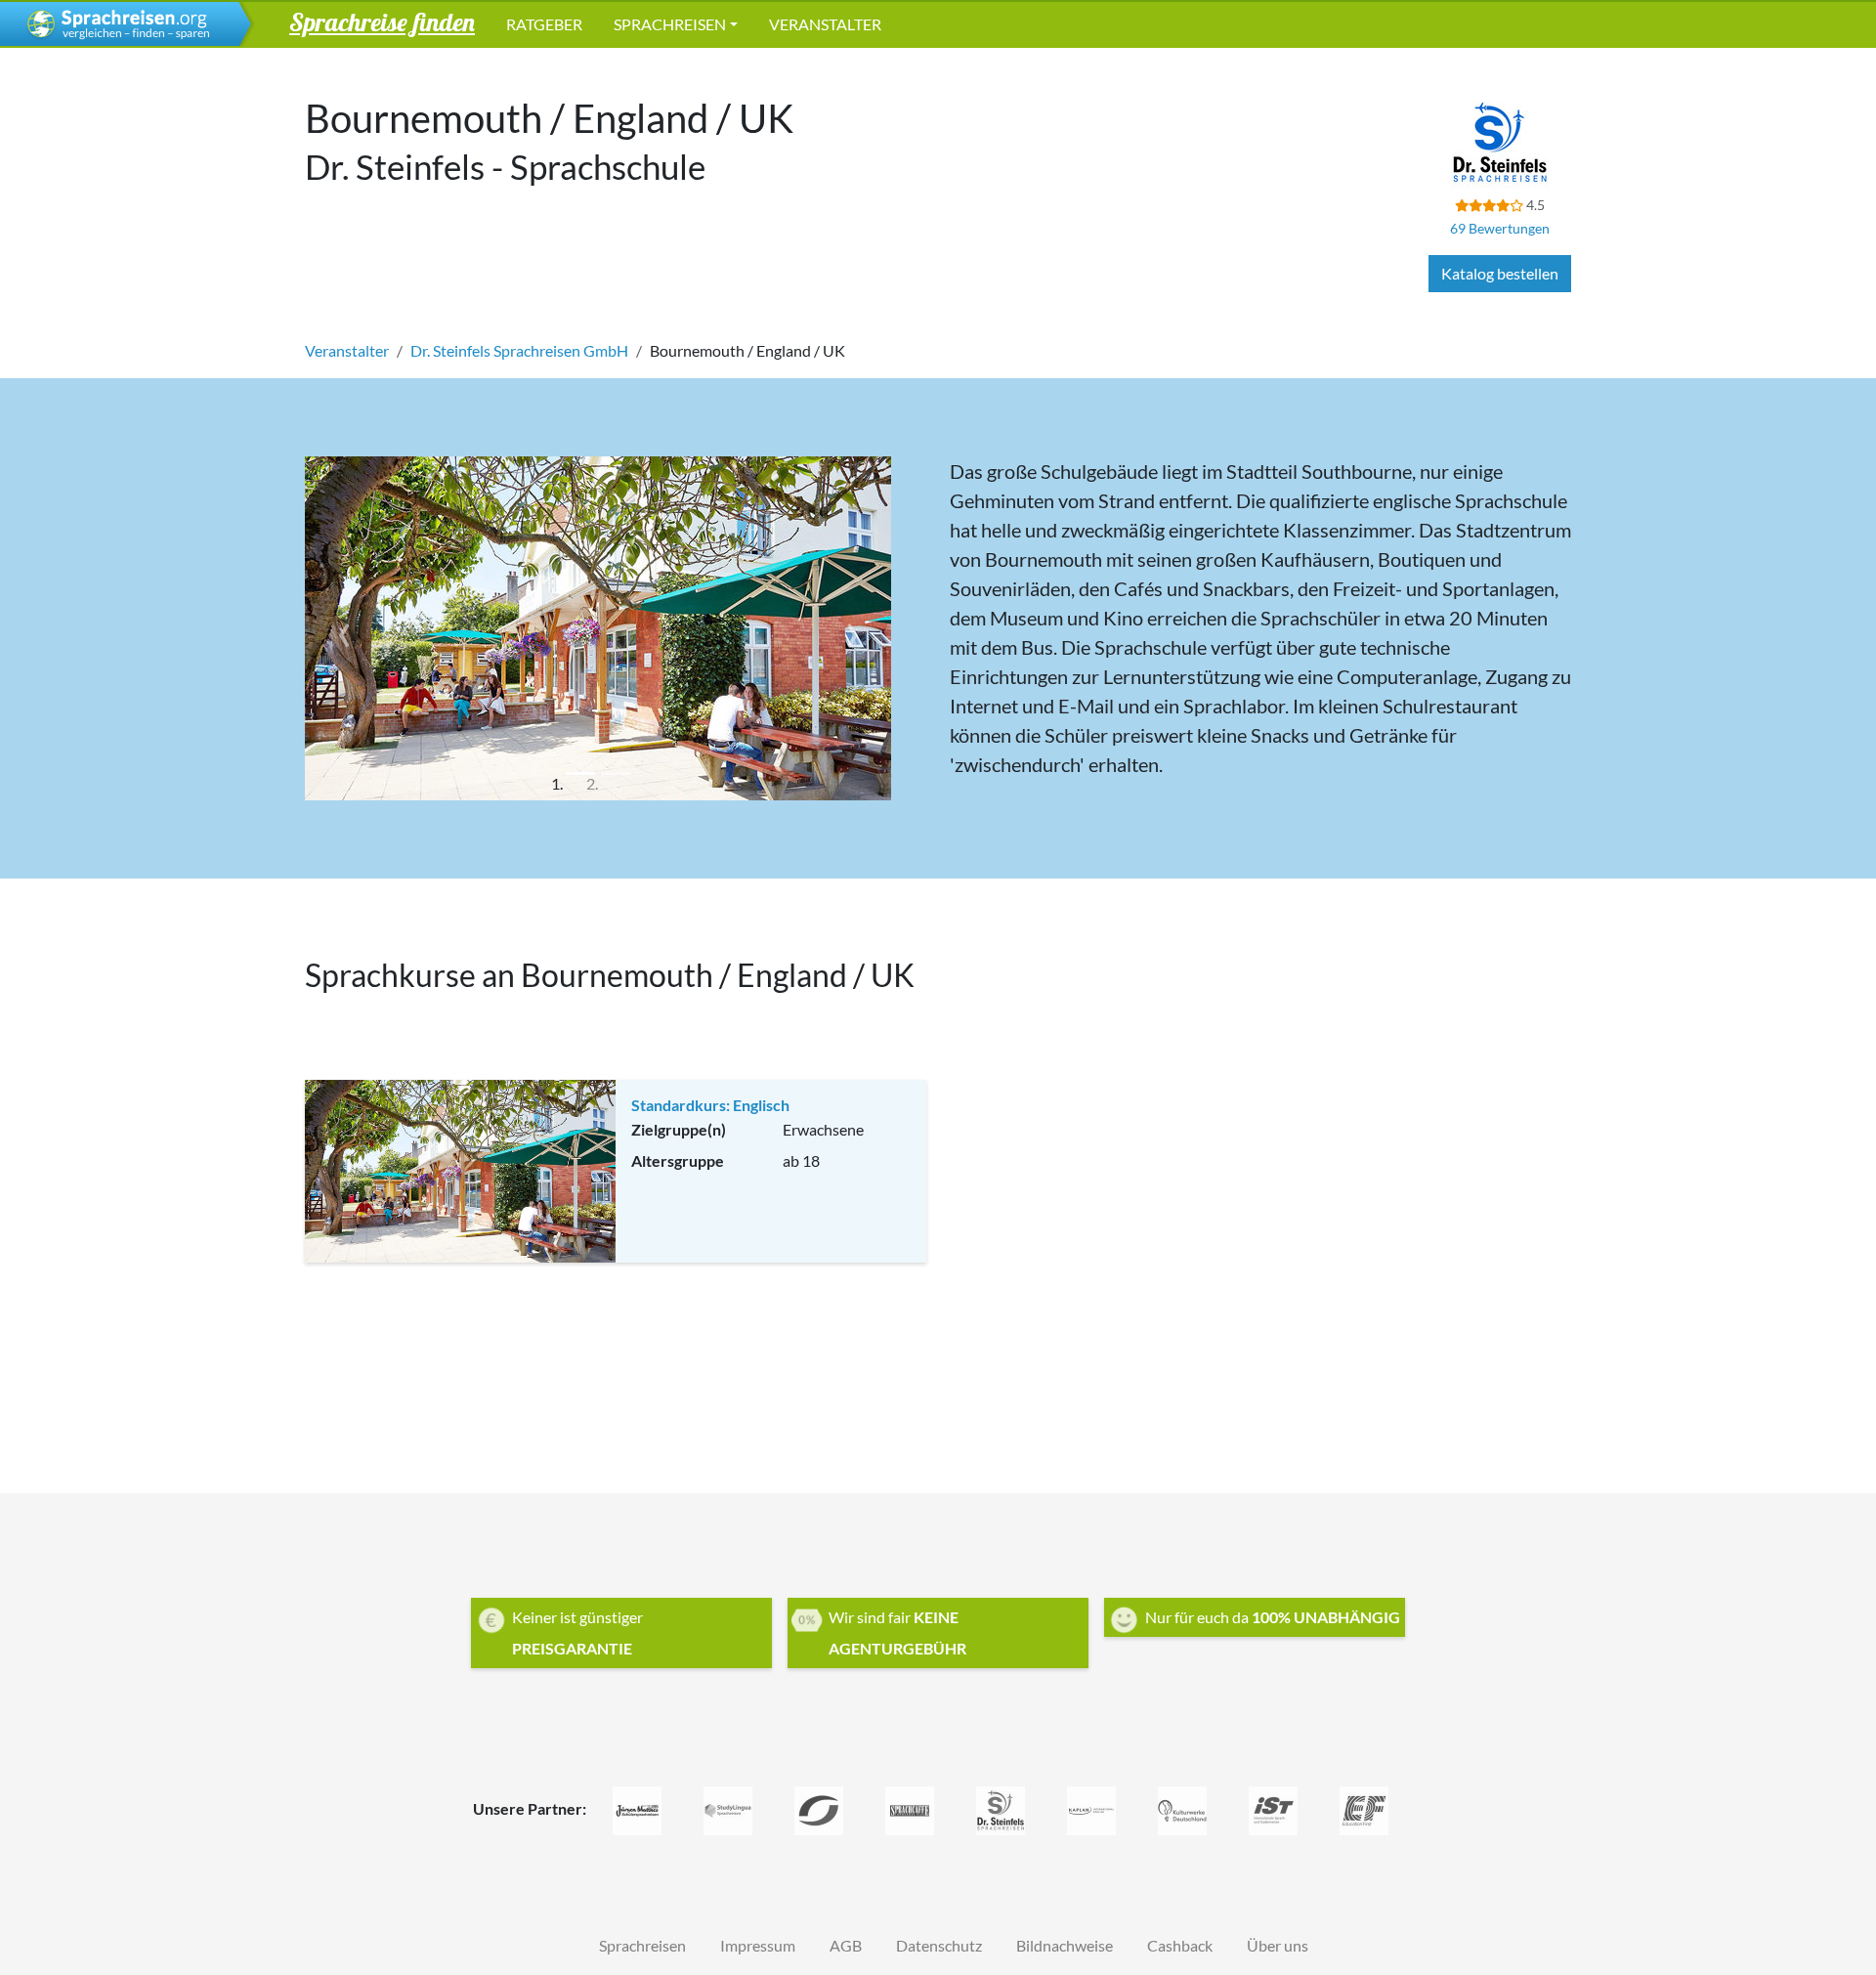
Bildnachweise (1065, 1945)
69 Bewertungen (1500, 228)
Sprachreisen (670, 24)
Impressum (758, 1945)
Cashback (1180, 1945)
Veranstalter (825, 24)
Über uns (1278, 1945)
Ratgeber (544, 24)
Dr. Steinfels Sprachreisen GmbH (519, 350)
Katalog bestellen (1500, 273)
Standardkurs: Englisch (710, 1105)
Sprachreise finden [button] (382, 21)
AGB (846, 1945)
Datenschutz (939, 1945)
